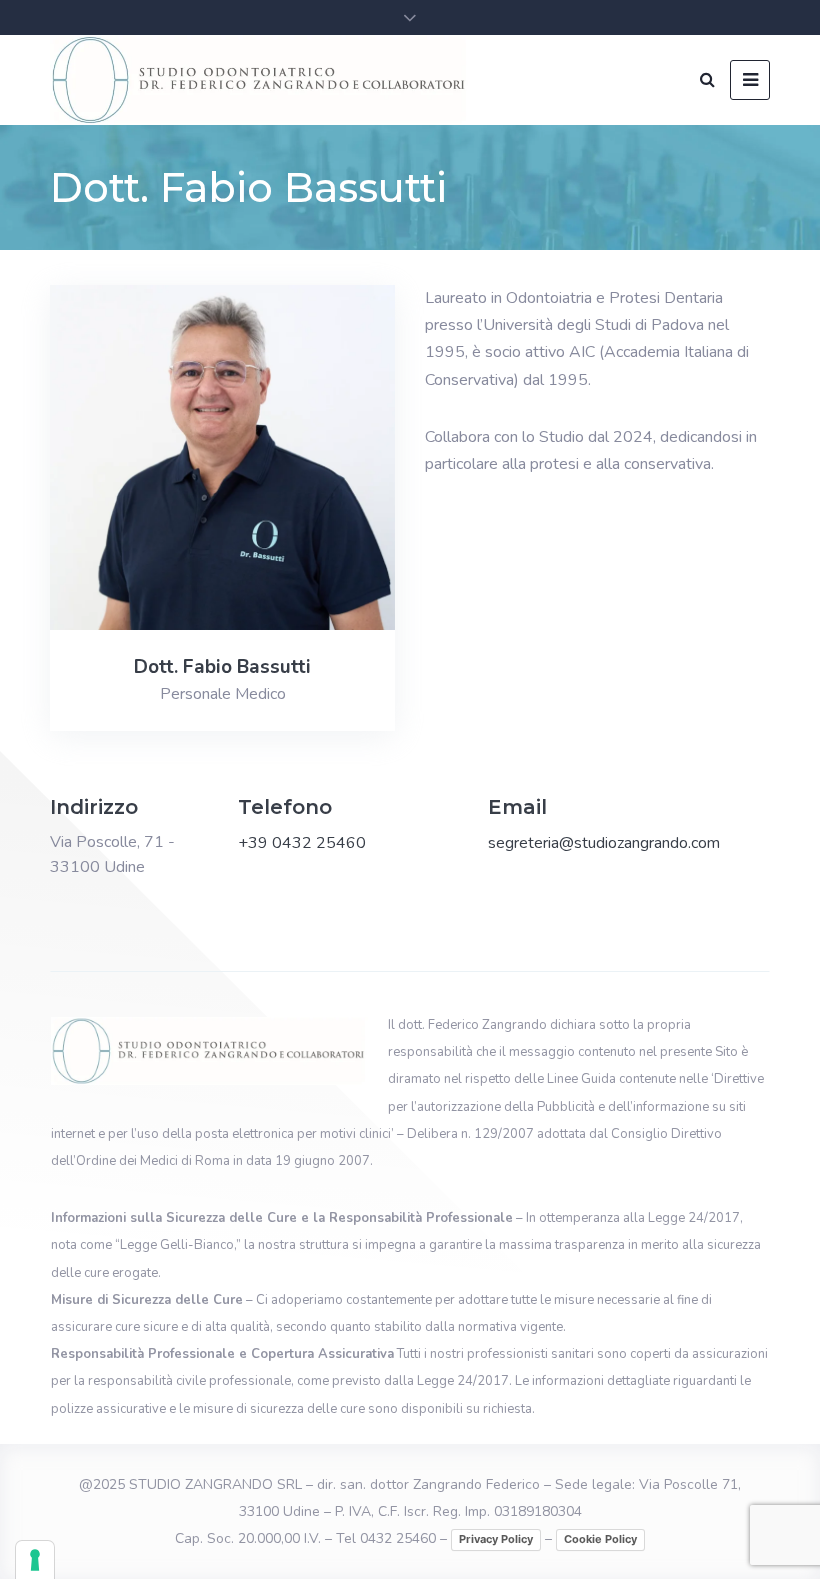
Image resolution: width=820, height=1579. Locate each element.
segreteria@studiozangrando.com (604, 843)
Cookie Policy (600, 1539)
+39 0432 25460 (302, 843)
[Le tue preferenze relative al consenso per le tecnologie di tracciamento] (35, 1560)
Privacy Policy (496, 1539)
